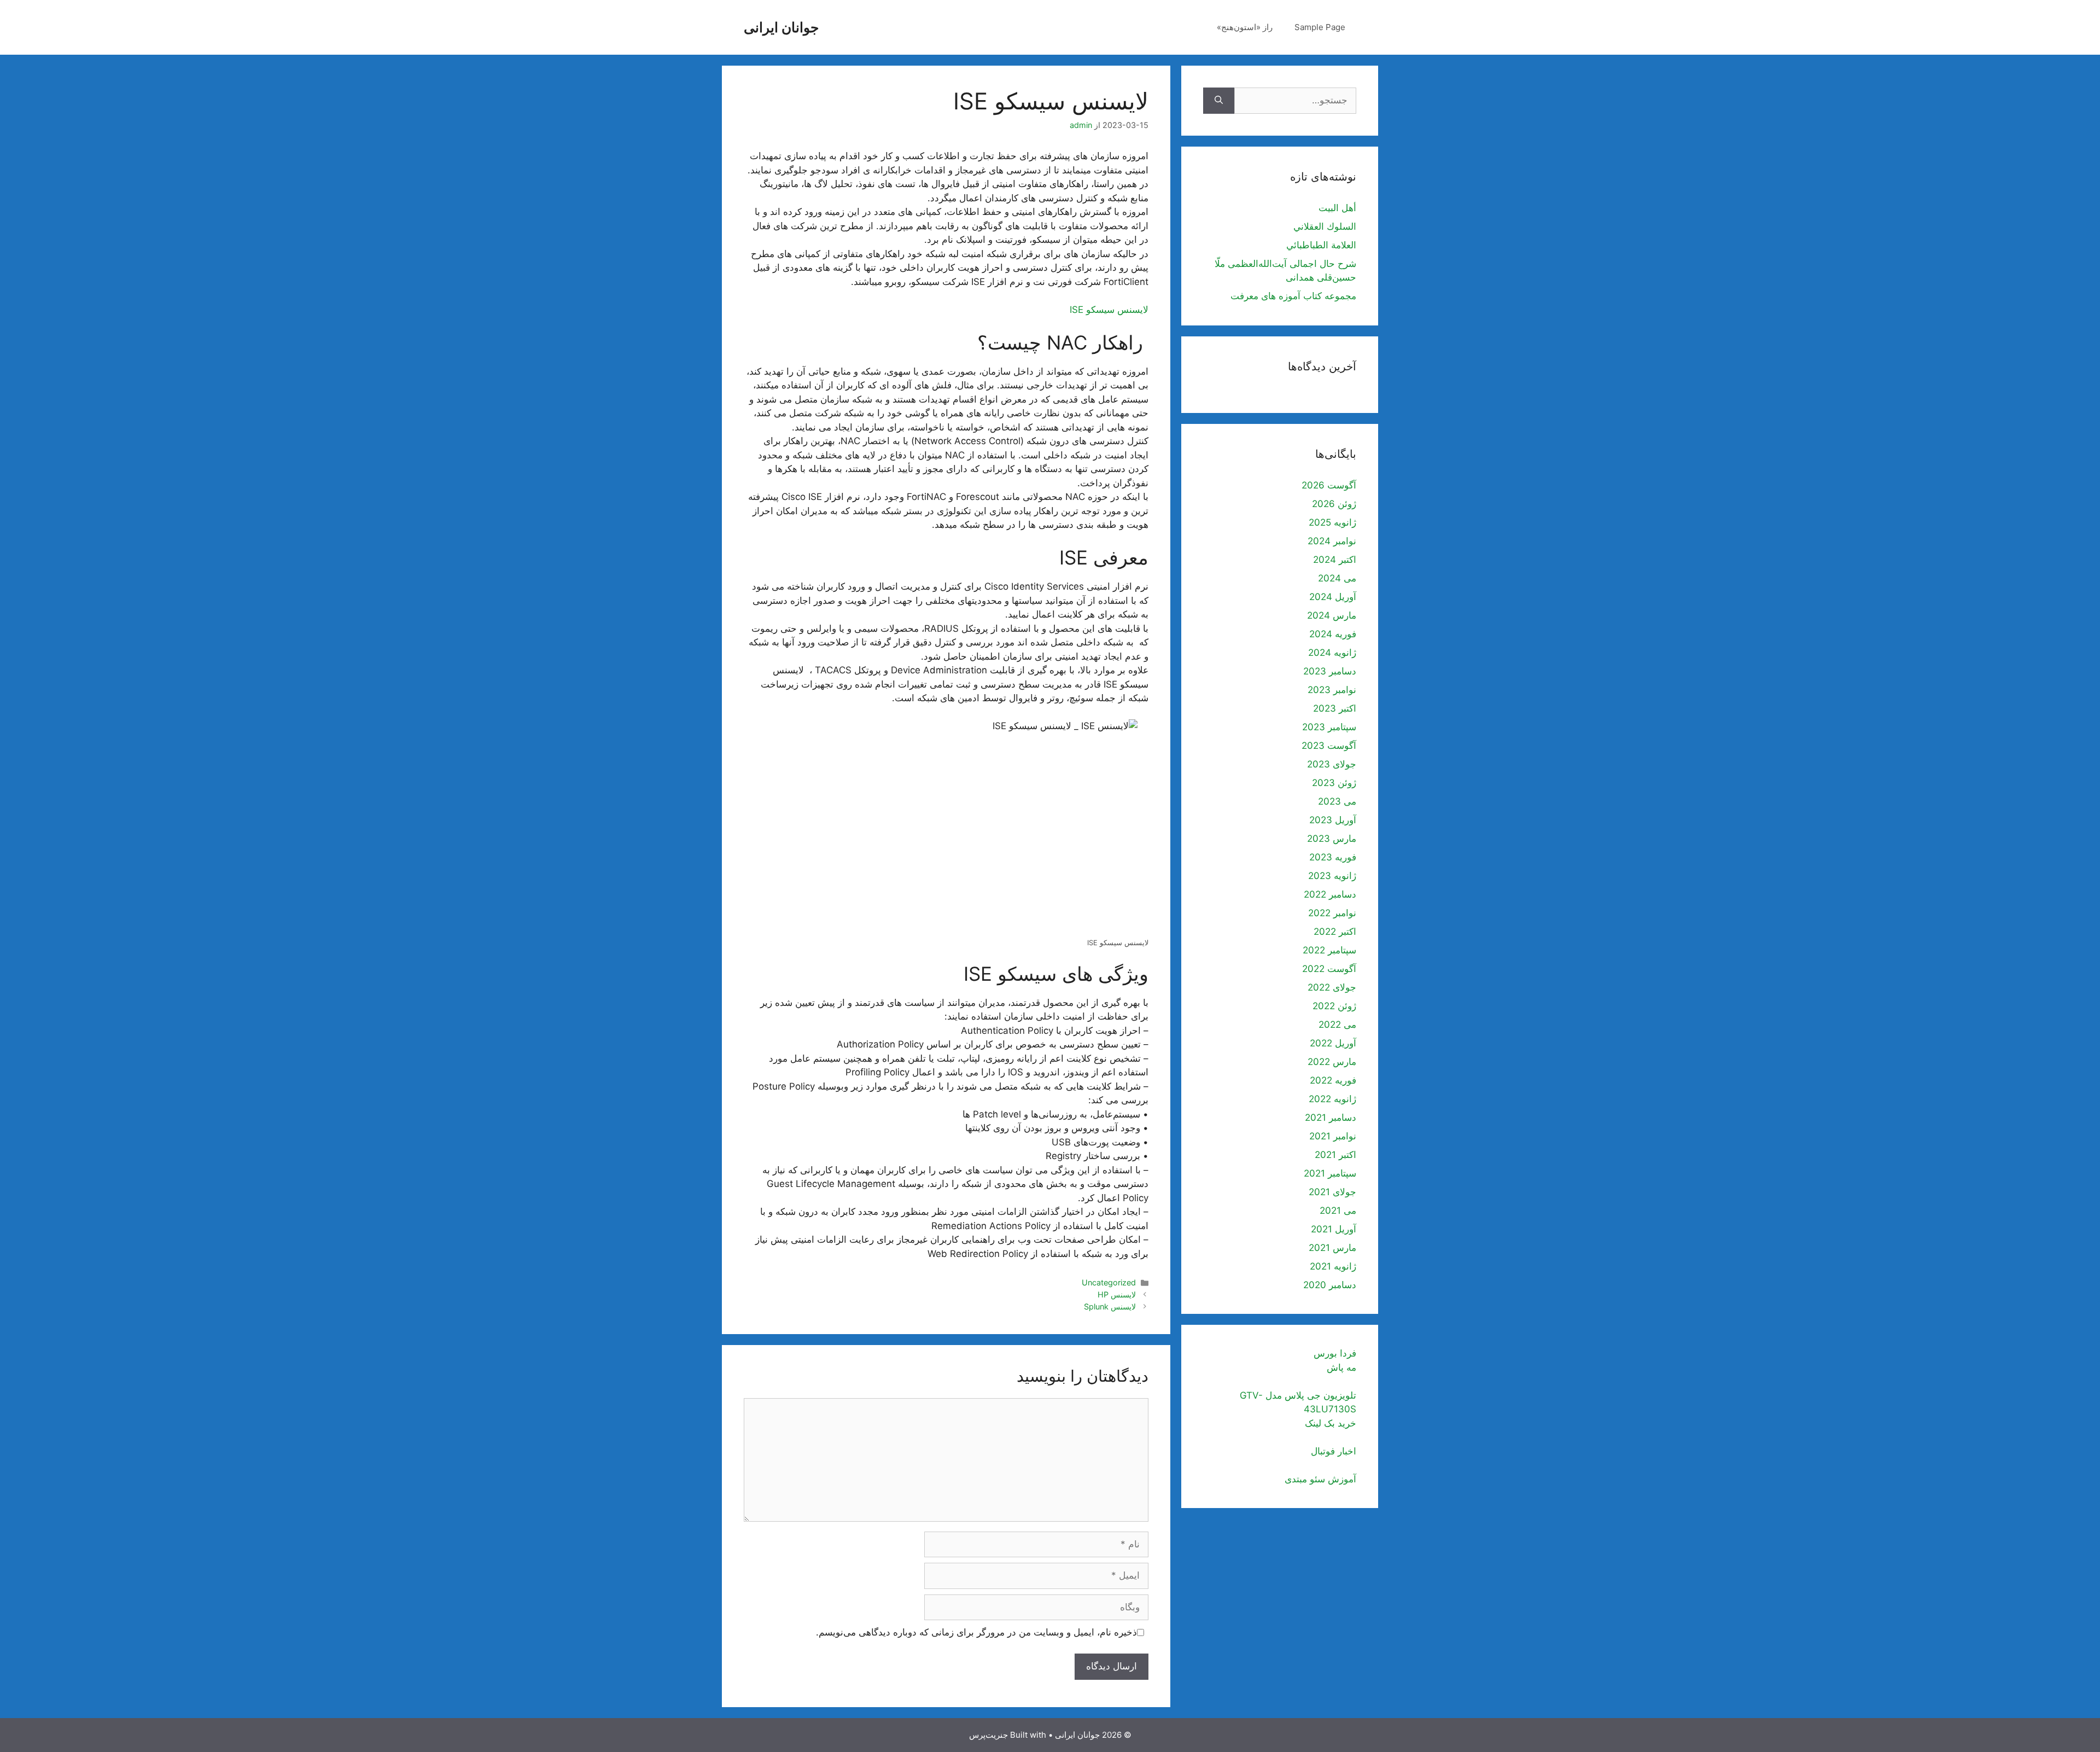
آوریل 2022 (1333, 1043)
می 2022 (1337, 1025)
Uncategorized (1109, 1282)
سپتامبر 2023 (1329, 727)
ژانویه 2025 (1332, 522)
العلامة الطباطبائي (1321, 245)
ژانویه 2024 (1332, 653)
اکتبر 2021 (1335, 1155)
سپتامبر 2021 (1330, 1173)
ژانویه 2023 (1332, 876)
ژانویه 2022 (1332, 1099)
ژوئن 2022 (1334, 1006)
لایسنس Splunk (1110, 1306)
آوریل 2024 (1333, 597)
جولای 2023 (1332, 764)
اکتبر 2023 (1335, 708)
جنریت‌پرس (988, 1735)
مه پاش (1341, 1367)
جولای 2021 (1332, 1192)
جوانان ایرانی (781, 27)
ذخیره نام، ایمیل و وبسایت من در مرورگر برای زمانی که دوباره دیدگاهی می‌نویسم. (976, 1632)
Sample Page (1320, 27)
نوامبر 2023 (1332, 690)
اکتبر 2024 (1335, 560)
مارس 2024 (1332, 615)
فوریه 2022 (1333, 1080)
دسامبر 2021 (1331, 1117)
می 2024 (1337, 578)
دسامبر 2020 (1330, 1285)
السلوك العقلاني (1325, 226)
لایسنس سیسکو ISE (1109, 310)
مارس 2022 (1332, 1062)
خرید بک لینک (1331, 1423)
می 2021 (1338, 1210)
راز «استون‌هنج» (1245, 27)
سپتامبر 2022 (1329, 950)
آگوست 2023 (1329, 746)
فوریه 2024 (1333, 634)
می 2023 (1337, 801)
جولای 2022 (1332, 987)
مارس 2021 (1332, 1248)
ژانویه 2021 (1333, 1266)
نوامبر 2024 (1332, 541)
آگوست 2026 (1329, 485)
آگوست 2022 (1329, 969)
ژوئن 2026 (1334, 504)
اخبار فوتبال (1334, 1451)
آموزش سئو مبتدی (1320, 1479)
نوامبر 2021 (1333, 1136)
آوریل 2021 (1334, 1229)
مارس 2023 (1332, 839)
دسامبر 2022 (1330, 894)
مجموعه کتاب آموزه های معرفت (1293, 296)
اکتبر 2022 (1335, 932)
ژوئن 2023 (1334, 783)
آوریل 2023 (1333, 820)
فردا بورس (1335, 1353)
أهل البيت (1337, 208)
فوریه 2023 (1333, 857)
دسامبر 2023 (1330, 671)
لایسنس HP (1117, 1294)
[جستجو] (1219, 101)
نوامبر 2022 (1332, 913)
